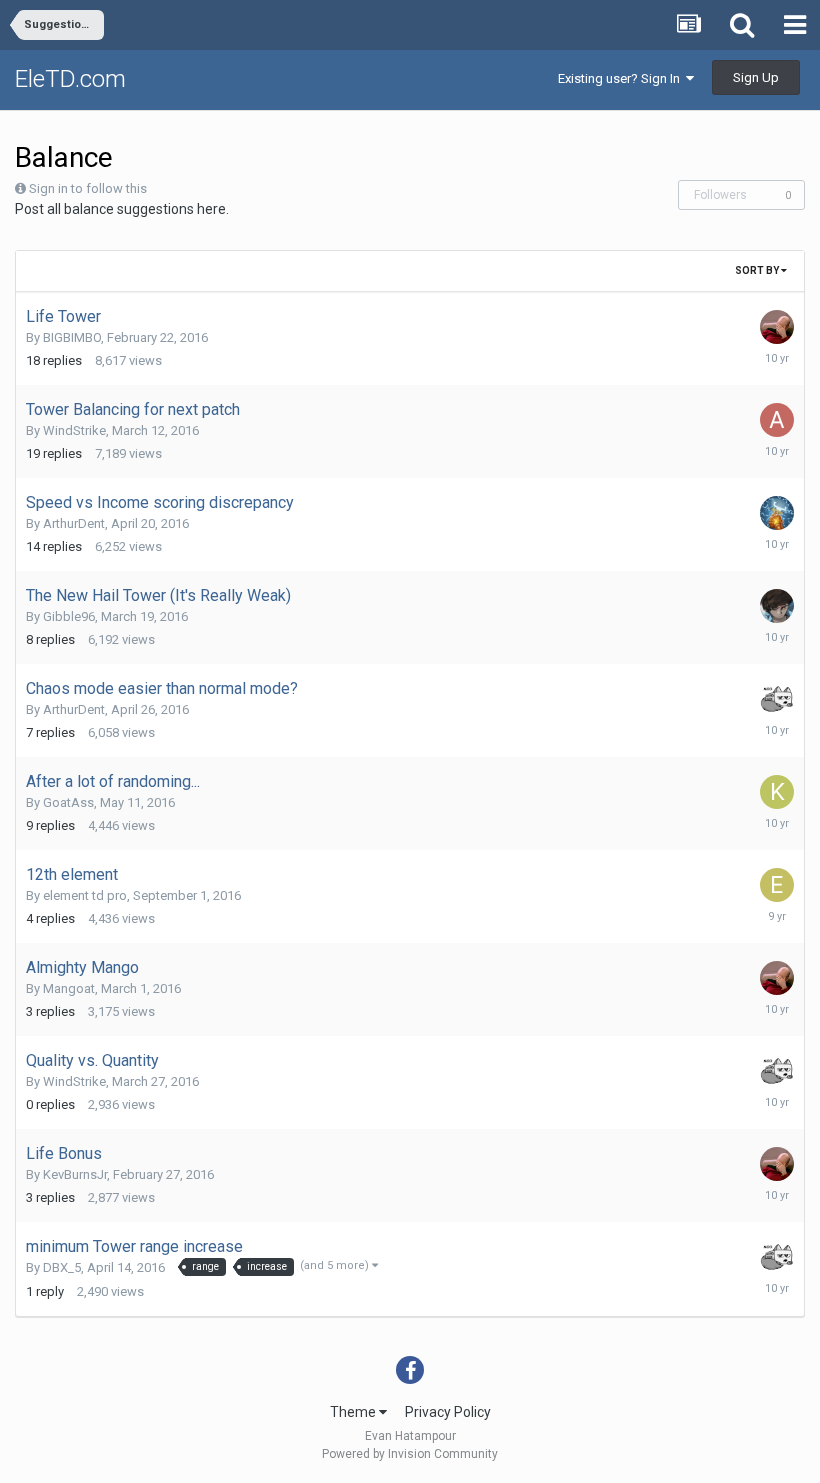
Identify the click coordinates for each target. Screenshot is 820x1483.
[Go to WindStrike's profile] (777, 699)
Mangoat (69, 988)
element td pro (85, 895)
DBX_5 (62, 1267)
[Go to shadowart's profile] (777, 606)
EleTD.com (70, 79)
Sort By (758, 270)
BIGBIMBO (72, 337)
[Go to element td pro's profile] (777, 885)
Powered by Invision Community (410, 1454)
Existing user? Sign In (622, 78)
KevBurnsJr (75, 1174)
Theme (354, 1412)
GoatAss (68, 802)
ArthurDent (74, 523)
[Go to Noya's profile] (777, 513)
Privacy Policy (448, 1412)
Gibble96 (69, 616)
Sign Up (756, 77)
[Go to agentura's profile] (777, 420)
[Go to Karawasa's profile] (777, 327)
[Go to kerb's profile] (777, 792)
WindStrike (74, 430)
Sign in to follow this (88, 188)
